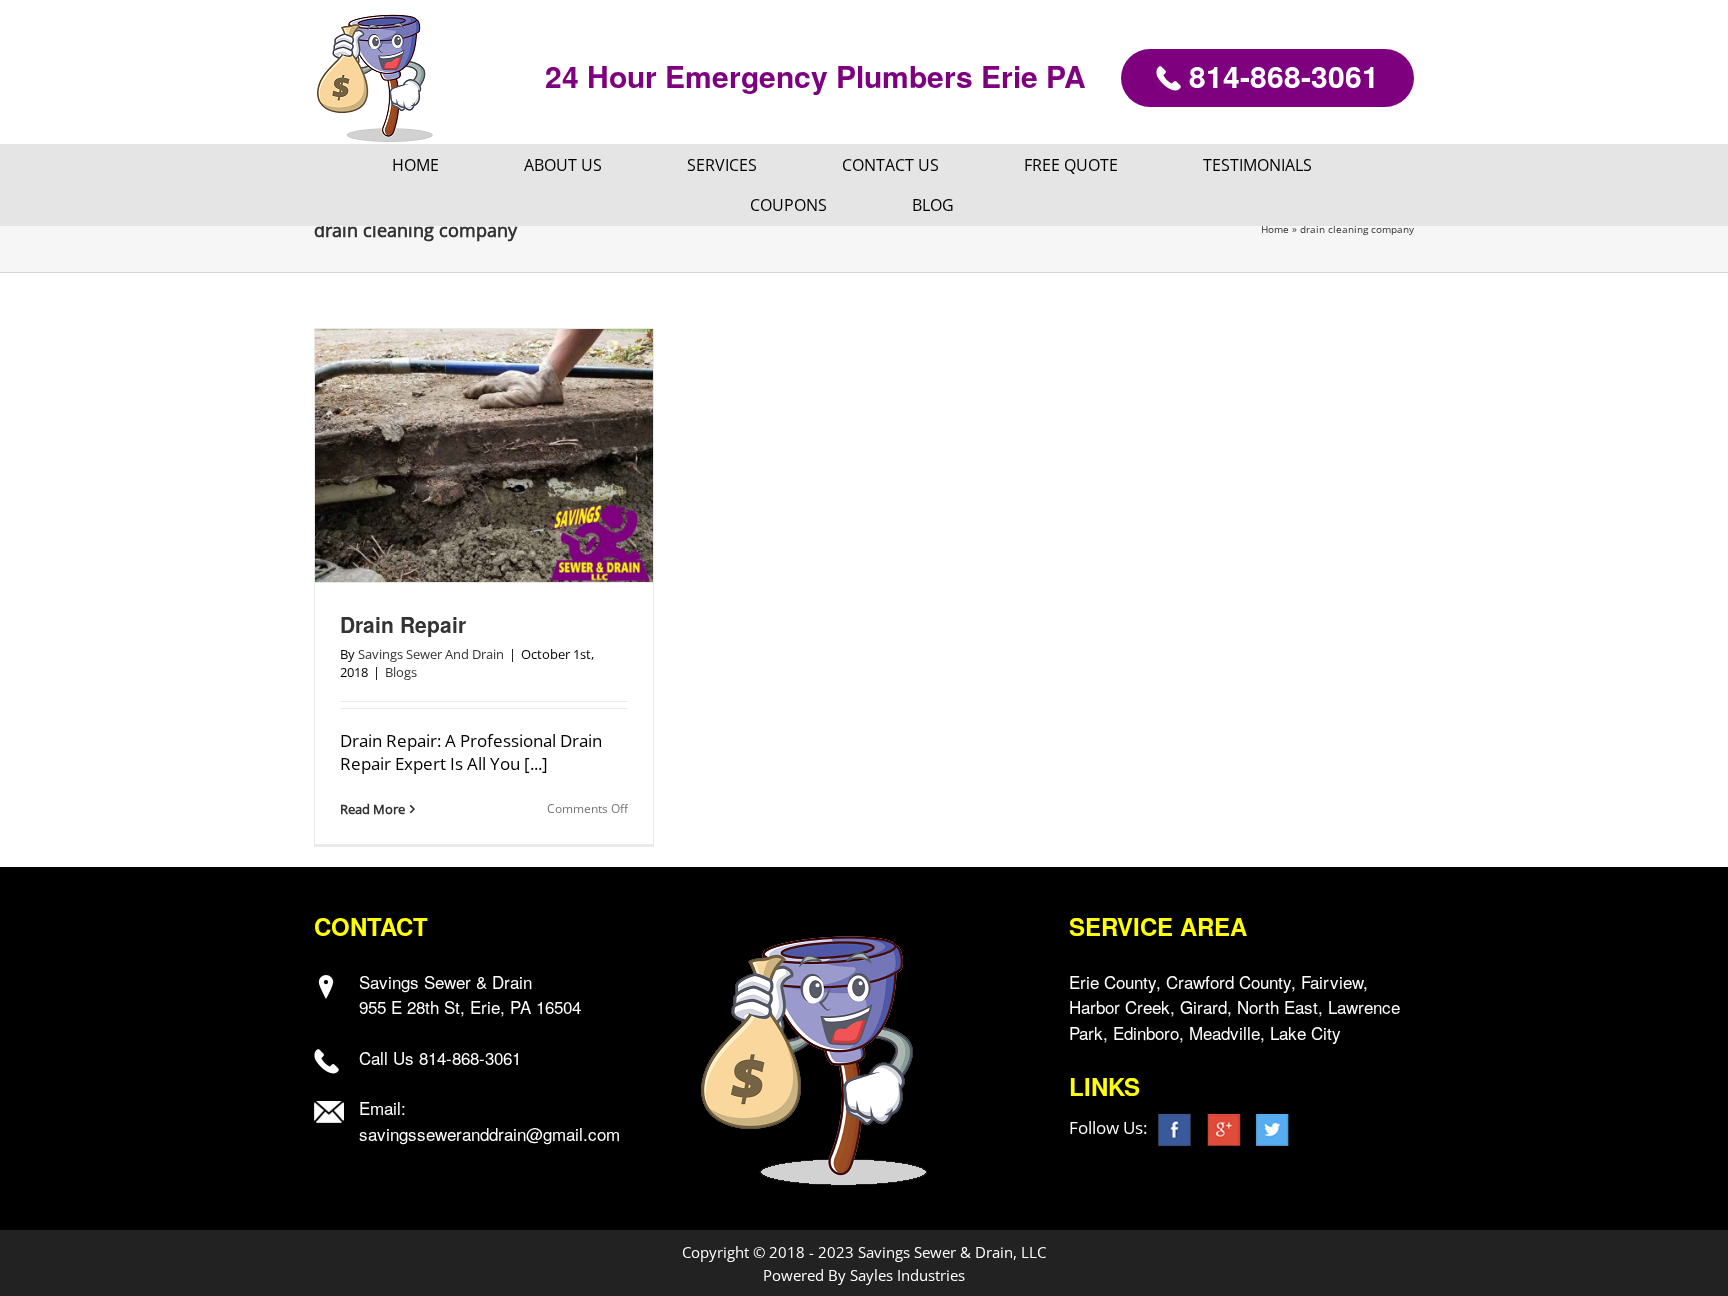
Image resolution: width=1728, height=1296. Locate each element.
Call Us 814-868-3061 (440, 1057)
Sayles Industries (907, 1275)
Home (1275, 229)
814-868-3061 (1280, 75)
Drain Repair (403, 624)
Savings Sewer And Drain (431, 654)
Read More (372, 809)
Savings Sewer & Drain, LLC (952, 1252)
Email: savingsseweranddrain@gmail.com (489, 1120)
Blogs (401, 672)
